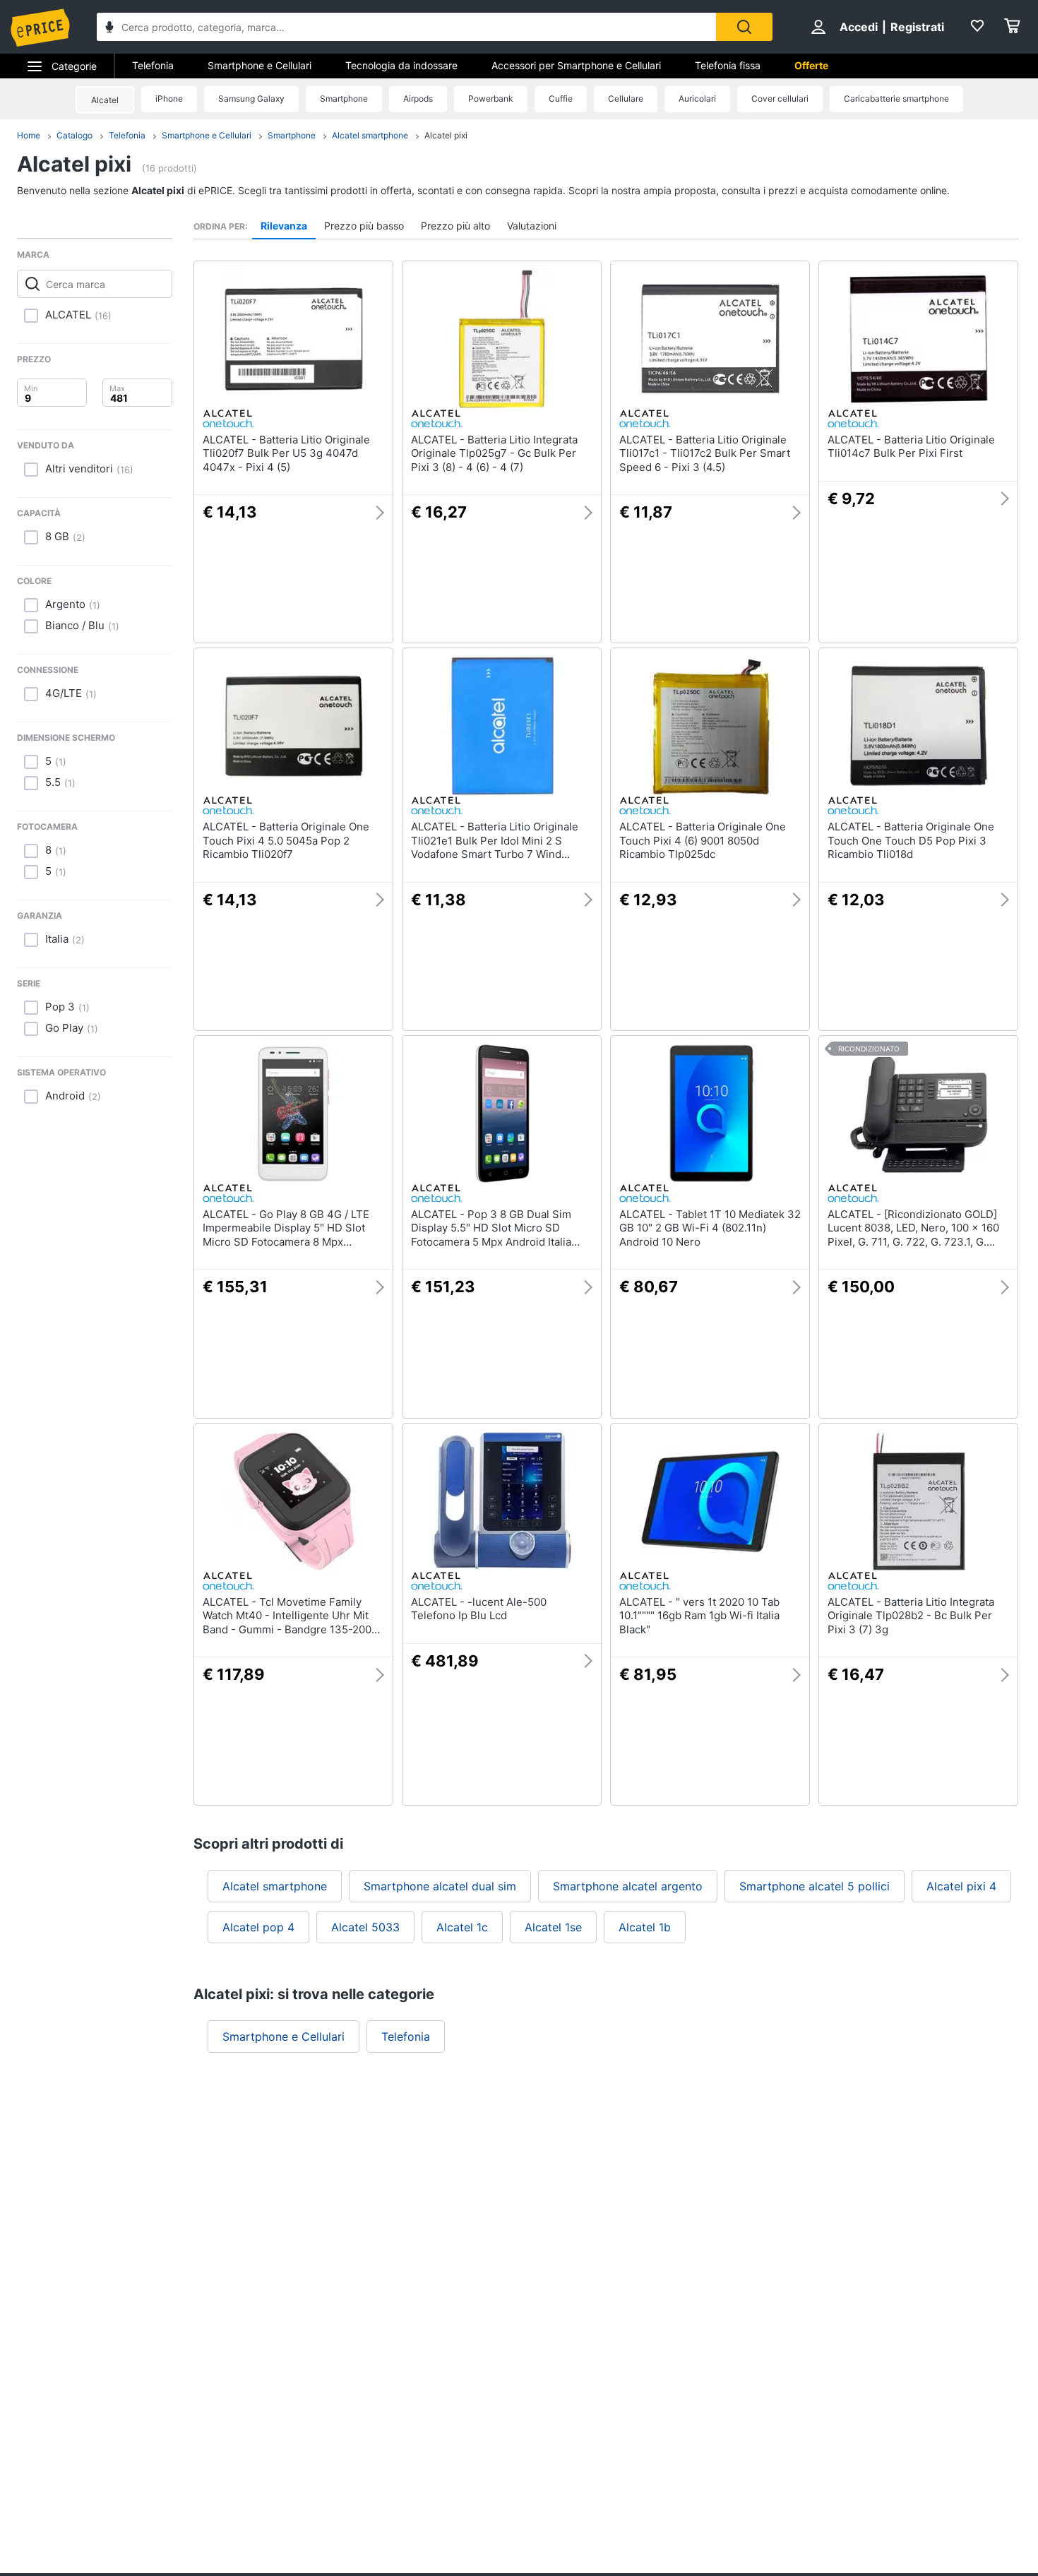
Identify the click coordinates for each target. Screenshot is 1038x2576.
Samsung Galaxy (251, 99)
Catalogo (74, 135)
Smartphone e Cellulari (259, 65)
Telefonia (153, 65)
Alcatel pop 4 (258, 1927)
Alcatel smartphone (370, 135)
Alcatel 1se (553, 1927)
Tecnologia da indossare (401, 65)
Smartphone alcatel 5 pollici (815, 1886)
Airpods (418, 99)
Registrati (917, 27)
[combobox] (406, 27)
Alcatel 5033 (365, 1927)
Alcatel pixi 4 (961, 1886)
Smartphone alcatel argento (628, 1886)
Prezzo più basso (364, 226)
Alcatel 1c (462, 1927)
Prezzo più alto (455, 226)
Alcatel (105, 100)
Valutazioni (532, 226)
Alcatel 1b (645, 1927)
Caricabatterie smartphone (896, 99)
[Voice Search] (109, 29)
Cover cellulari (780, 99)
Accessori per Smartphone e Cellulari (576, 65)
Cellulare (626, 99)
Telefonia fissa (728, 65)
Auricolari (697, 99)
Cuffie (561, 99)
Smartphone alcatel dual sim (440, 1886)
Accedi (859, 27)
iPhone (169, 99)
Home (29, 135)
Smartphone (344, 99)
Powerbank (491, 99)
